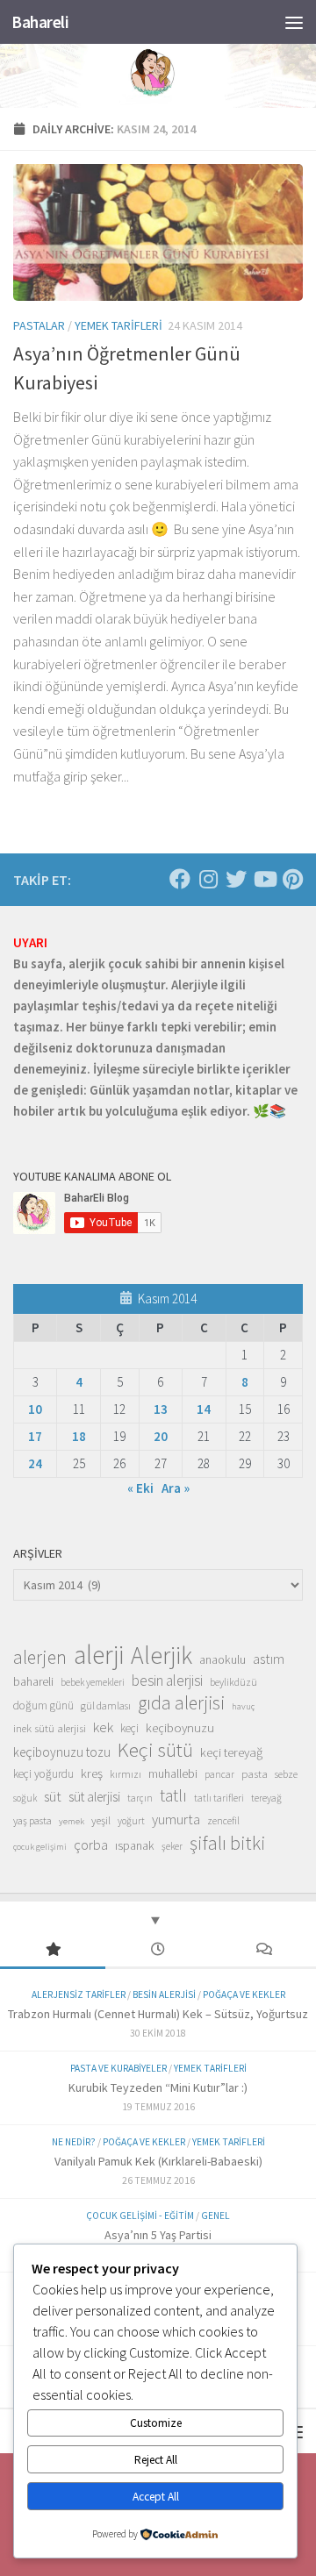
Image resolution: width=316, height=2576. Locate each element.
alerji (99, 1655)
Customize (156, 2423)
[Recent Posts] (158, 1950)
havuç (243, 1706)
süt (53, 1796)
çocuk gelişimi (40, 1847)
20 (161, 1436)
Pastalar (39, 325)
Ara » (176, 1488)
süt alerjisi (94, 1797)
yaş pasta (32, 1820)
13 (161, 1409)
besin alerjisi (167, 1680)
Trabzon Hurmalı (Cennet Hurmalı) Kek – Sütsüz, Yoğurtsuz (158, 2014)
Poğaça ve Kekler (244, 1994)
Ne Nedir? (74, 2142)
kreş (92, 1773)
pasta (255, 1773)
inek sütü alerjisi (50, 1728)
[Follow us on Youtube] (264, 879)
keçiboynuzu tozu (62, 1752)
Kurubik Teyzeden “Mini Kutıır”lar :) (158, 2087)
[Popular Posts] (53, 1950)
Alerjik (162, 1656)
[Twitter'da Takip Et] (236, 879)
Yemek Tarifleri (118, 325)
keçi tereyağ (231, 1752)
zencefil (223, 1820)
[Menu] (294, 22)
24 (35, 1463)
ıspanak (135, 1845)
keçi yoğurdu (43, 1774)
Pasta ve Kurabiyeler (118, 2068)
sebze (286, 1774)
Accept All (156, 2497)
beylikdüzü (233, 1682)
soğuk (25, 1798)
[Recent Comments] (263, 1950)
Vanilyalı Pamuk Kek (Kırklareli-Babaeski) (158, 2161)
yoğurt (131, 1821)
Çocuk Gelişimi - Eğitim (140, 2216)
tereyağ (266, 1798)
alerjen (40, 1658)
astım (269, 1659)
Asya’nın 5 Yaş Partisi (158, 2235)
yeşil (101, 1820)
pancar (219, 1774)
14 (204, 1409)
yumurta (176, 1819)
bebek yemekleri (93, 1682)
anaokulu (223, 1659)
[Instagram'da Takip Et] (208, 879)
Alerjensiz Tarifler (79, 1994)
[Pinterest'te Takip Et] (292, 879)
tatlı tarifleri (219, 1798)
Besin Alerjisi (164, 1994)
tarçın (140, 1798)
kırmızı (126, 1774)
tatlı (173, 1795)
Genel (215, 2216)
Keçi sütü (155, 1750)
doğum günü (43, 1705)
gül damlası (106, 1705)
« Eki (140, 1488)
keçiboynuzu (180, 1727)
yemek (72, 1821)
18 (79, 1436)
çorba (91, 1845)
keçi (129, 1728)
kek (103, 1727)
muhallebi (173, 1773)
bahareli (33, 1681)
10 (35, 1409)
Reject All (156, 2460)
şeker (172, 1846)
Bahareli (40, 22)
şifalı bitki (228, 1843)
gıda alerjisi (181, 1703)
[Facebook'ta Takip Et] (180, 879)
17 (35, 1436)
